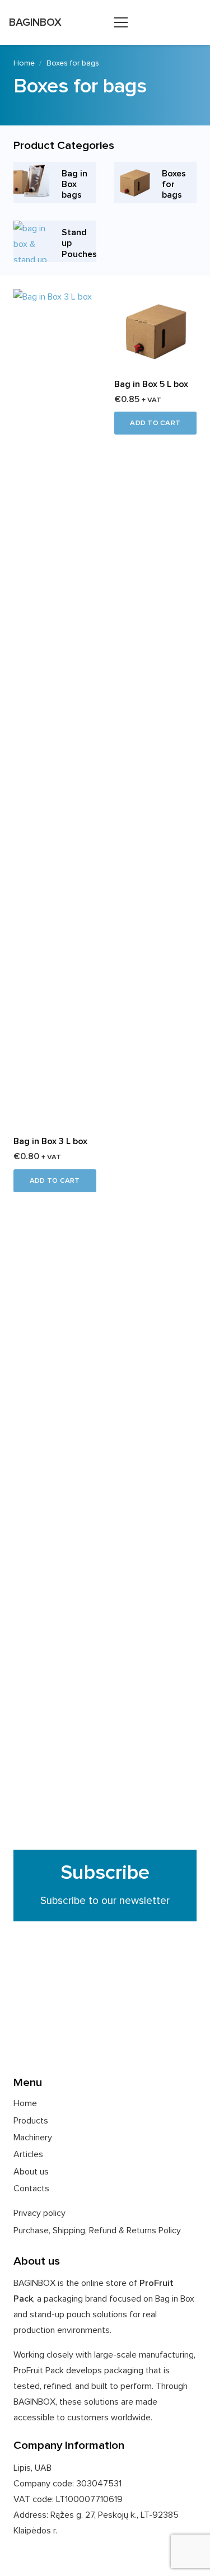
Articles (28, 2154)
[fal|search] (165, 23)
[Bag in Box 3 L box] (55, 297)
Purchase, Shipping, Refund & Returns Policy (97, 2230)
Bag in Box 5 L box (151, 384)
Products (31, 2121)
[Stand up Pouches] (55, 241)
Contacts (31, 2188)
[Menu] (121, 22)
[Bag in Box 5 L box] (156, 297)
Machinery (33, 2138)
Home (24, 63)
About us (31, 2172)
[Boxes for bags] (156, 183)
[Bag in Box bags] (55, 183)
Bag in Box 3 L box (50, 1141)
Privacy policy (39, 2213)
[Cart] (196, 22)
